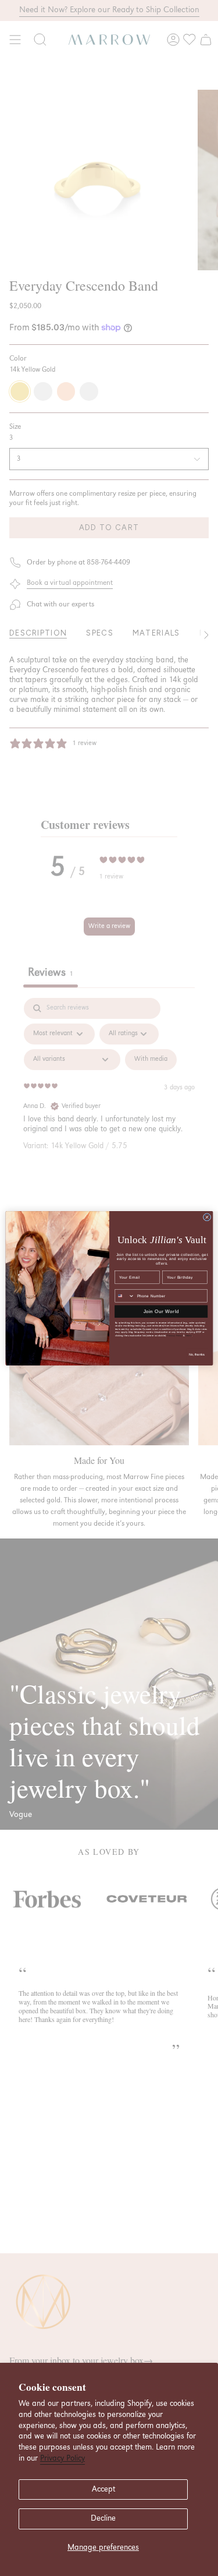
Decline (103, 2518)
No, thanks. (196, 1354)
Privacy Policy (62, 2458)
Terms (189, 1335)
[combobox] (125, 1296)
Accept (103, 2489)
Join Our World (161, 1311)
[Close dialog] (207, 1217)
